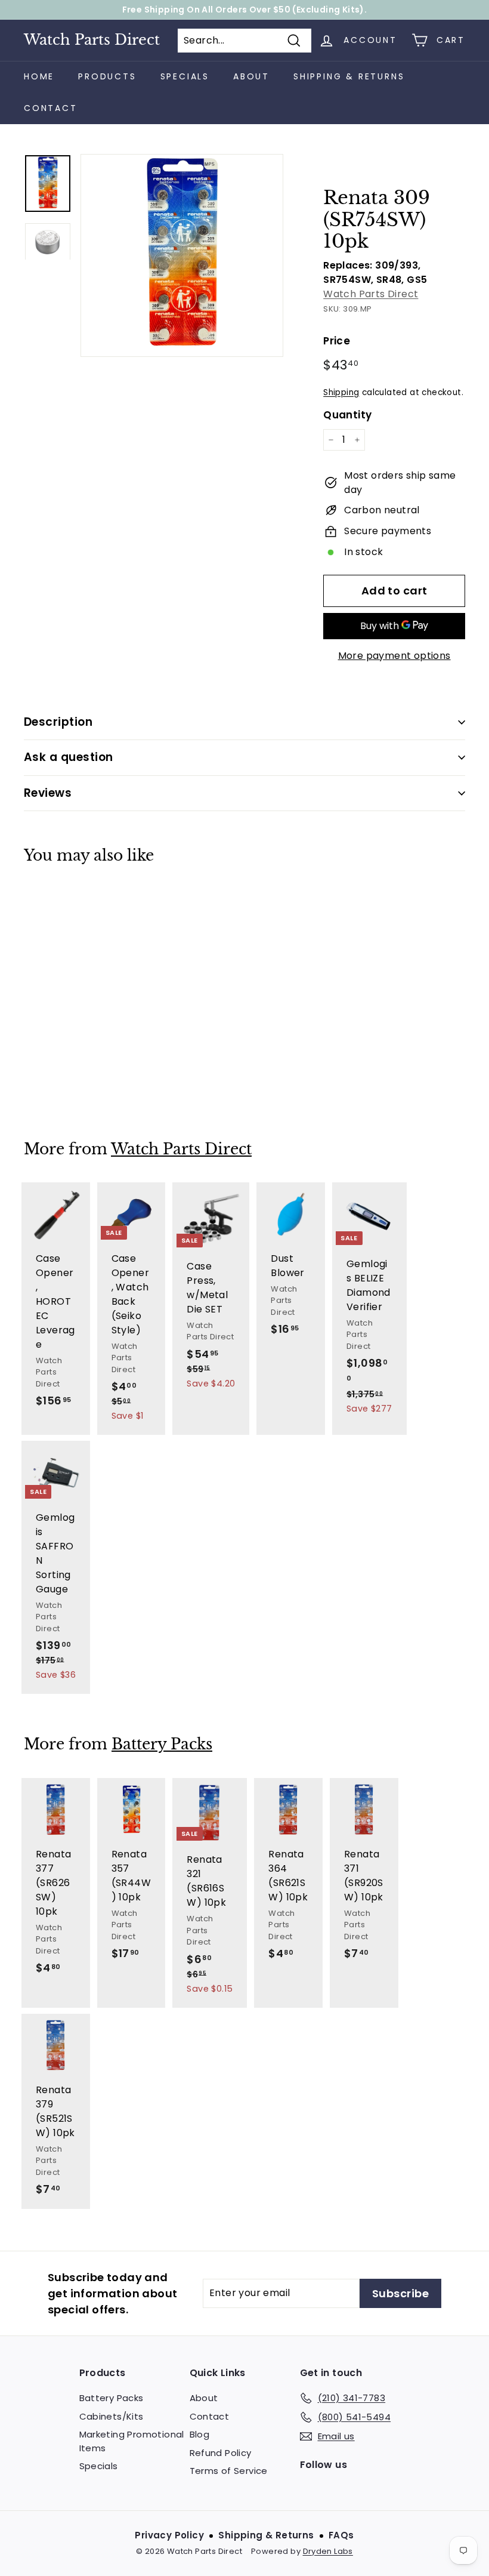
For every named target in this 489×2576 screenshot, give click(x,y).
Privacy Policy (169, 2535)
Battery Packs (162, 1744)
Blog (200, 2434)
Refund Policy (221, 2453)
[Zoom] (182, 255)
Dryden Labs (328, 2551)
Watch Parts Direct (92, 40)
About (251, 76)
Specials (185, 76)
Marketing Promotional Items (132, 2441)
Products (107, 76)
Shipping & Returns (349, 76)
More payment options (394, 656)
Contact (51, 108)
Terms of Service (229, 2471)
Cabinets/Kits (112, 2416)
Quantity (347, 415)
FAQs (341, 2535)
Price (337, 341)
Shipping (341, 392)
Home (39, 76)
